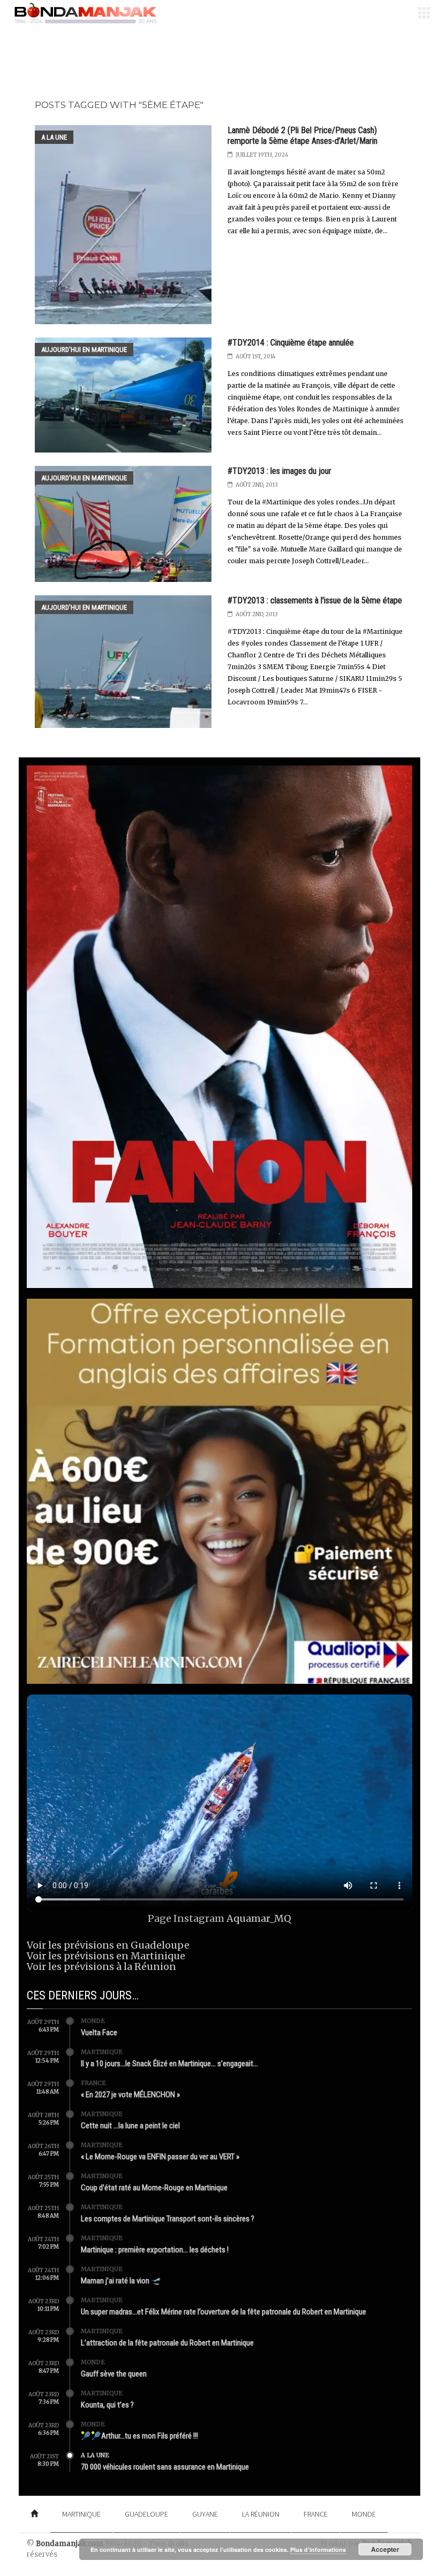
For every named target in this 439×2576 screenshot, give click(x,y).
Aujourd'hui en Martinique (84, 350)
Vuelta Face (99, 2033)
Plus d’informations (318, 2550)
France (93, 2083)
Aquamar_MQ (259, 1918)
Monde (93, 2021)
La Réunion (261, 2514)
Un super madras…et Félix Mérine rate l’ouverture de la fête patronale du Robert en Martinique (224, 2312)
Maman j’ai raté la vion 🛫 (121, 2281)
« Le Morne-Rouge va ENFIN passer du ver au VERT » (160, 2157)
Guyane (205, 2514)
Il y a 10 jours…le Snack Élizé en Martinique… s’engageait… (169, 2064)
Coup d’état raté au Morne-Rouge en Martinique (154, 2188)
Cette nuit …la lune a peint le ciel (130, 2126)
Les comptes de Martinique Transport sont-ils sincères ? (168, 2219)
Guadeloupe (146, 2514)
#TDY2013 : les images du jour (279, 471)
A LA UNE (54, 137)
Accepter (385, 2549)
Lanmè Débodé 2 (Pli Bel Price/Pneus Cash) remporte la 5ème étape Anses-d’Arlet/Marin (302, 136)
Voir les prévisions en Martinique (106, 1956)
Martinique (102, 2052)
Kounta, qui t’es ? (107, 2405)
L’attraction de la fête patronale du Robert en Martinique (167, 2343)
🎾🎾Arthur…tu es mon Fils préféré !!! (139, 2436)
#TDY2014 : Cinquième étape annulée (291, 343)
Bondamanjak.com (70, 2544)
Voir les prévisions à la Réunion (101, 1966)
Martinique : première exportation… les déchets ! (155, 2250)
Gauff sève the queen (114, 2374)
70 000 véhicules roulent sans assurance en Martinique (165, 2467)
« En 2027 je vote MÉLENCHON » (130, 2095)
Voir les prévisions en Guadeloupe (108, 1945)
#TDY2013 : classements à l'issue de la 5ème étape (315, 600)
